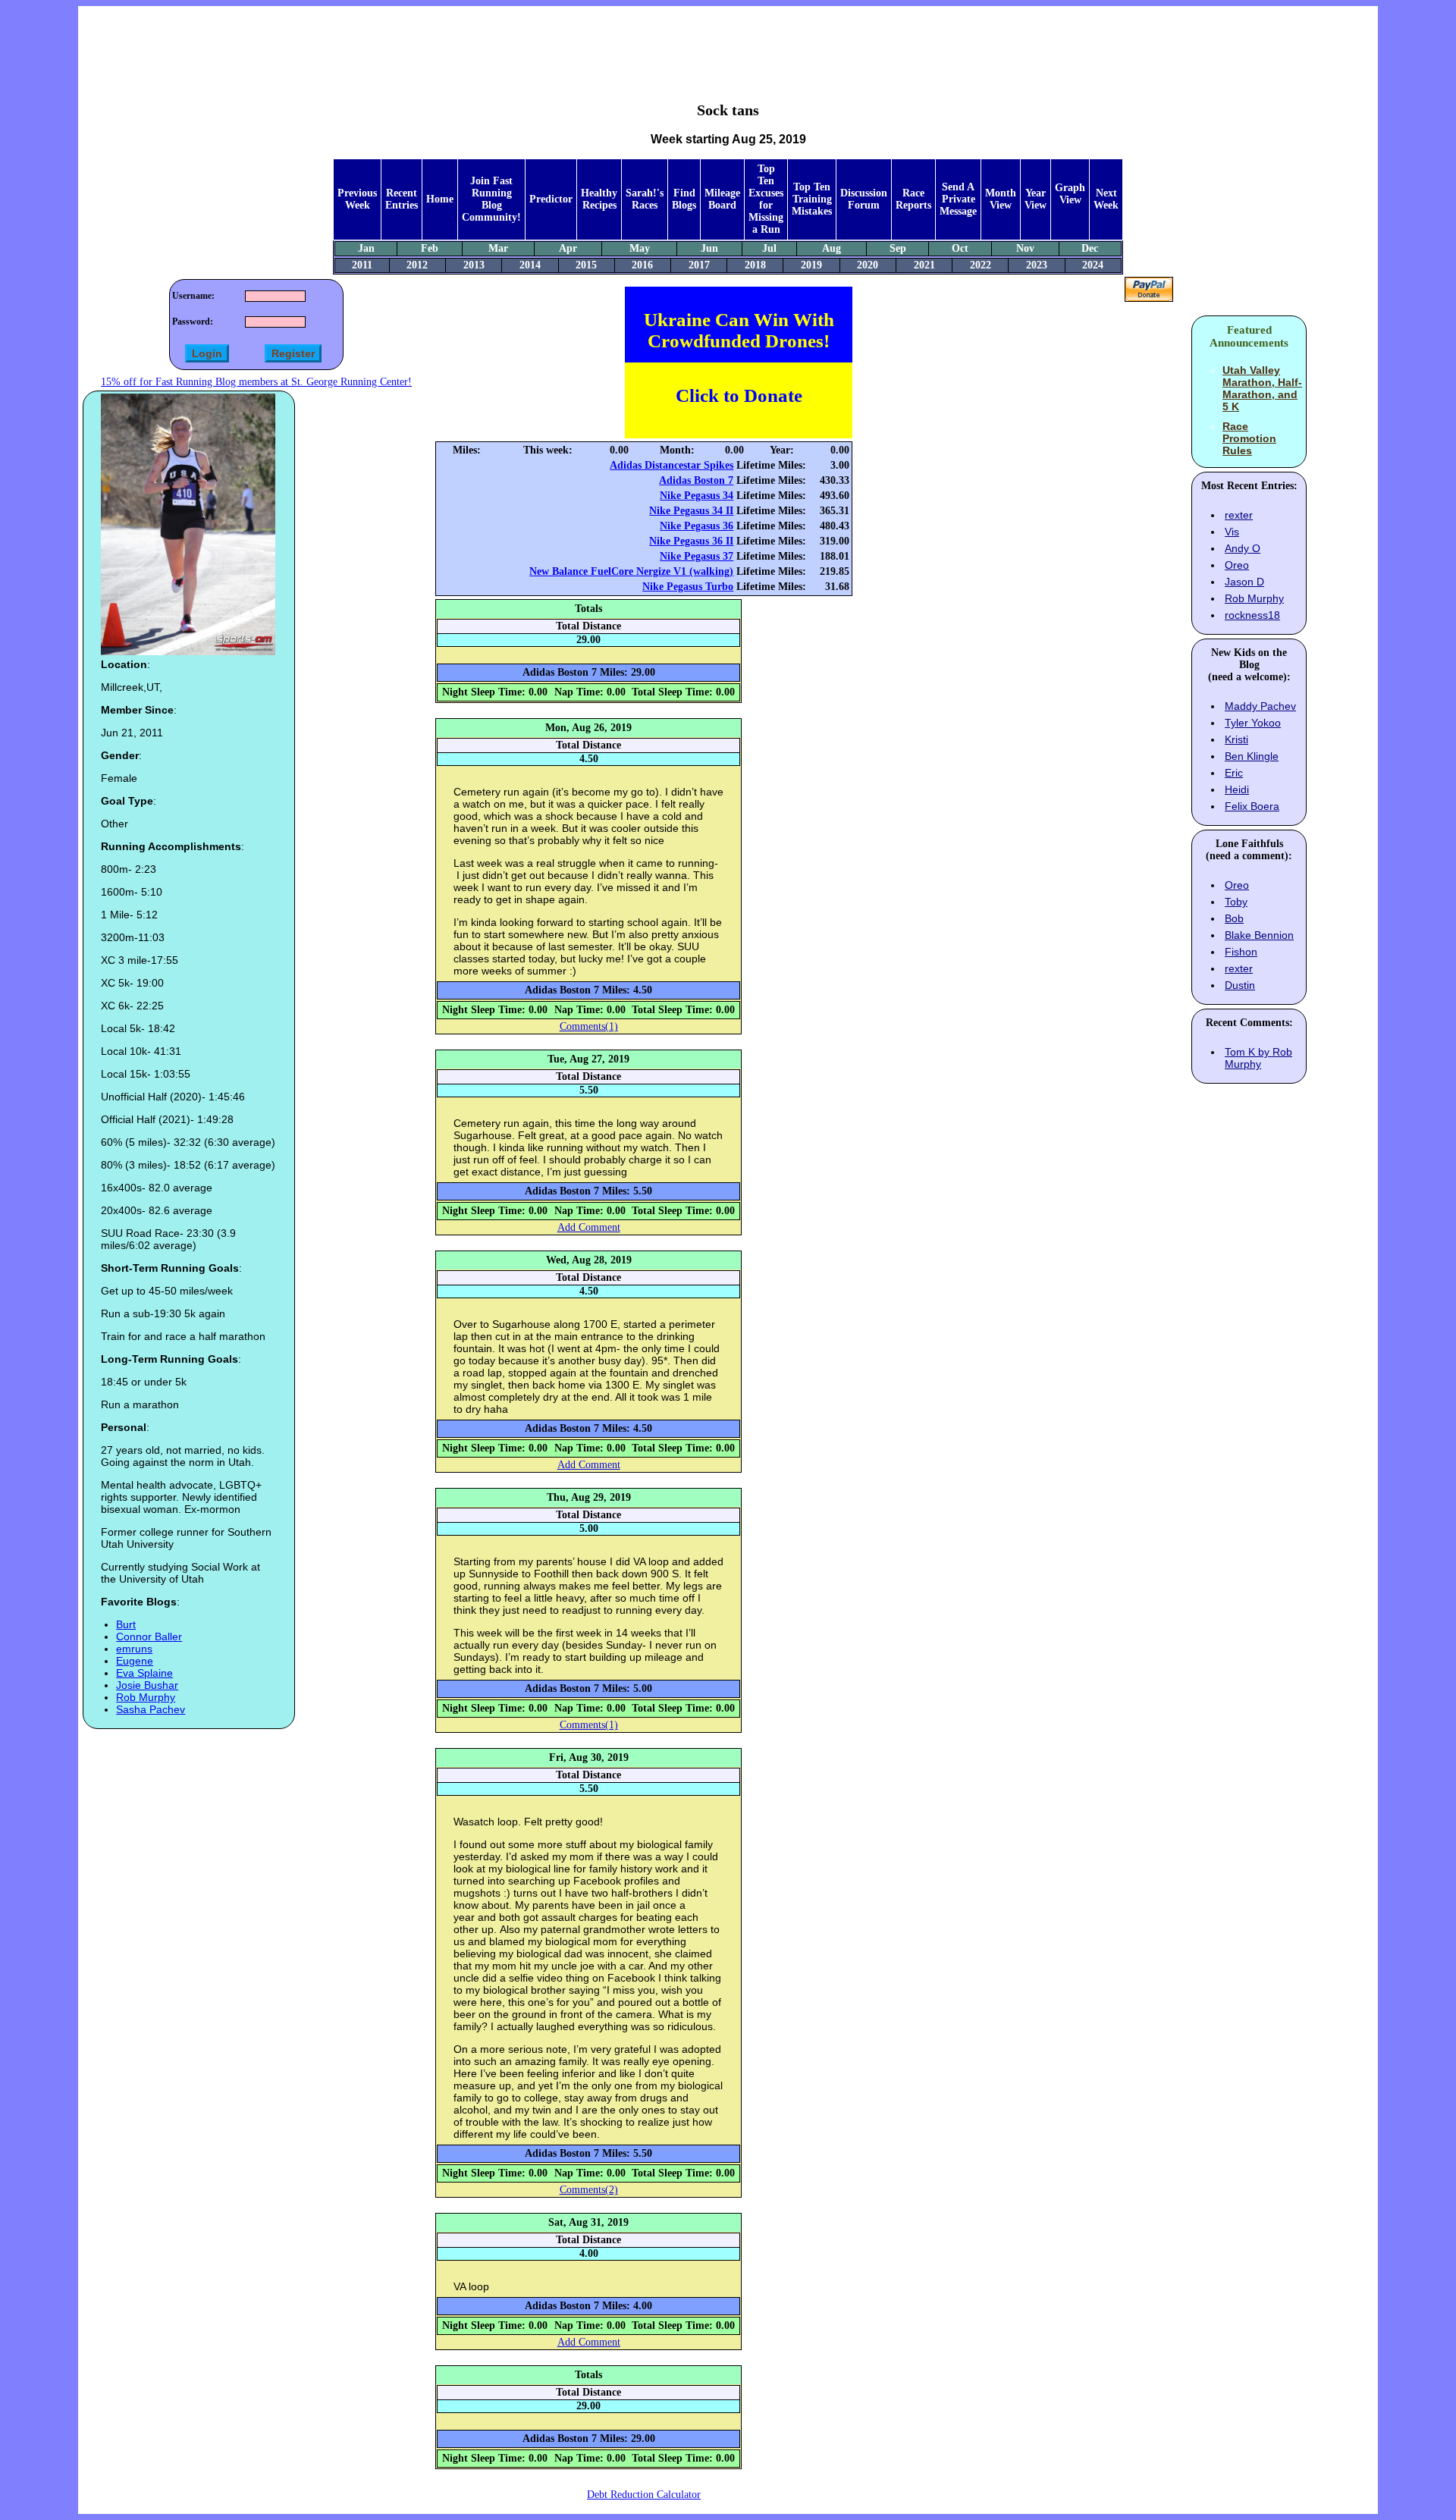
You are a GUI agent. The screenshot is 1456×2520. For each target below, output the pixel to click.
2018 (755, 265)
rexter (1239, 515)
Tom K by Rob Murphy (1258, 1058)
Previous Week (357, 199)
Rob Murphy (146, 1697)
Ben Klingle (1252, 756)
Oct (960, 248)
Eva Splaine (144, 1673)
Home (440, 199)
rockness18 (1252, 615)
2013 (474, 265)
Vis (1232, 532)
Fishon (1241, 952)
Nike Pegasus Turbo (688, 587)
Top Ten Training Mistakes (812, 199)
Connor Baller (149, 1637)
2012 (417, 265)
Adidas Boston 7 (696, 480)
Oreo (1237, 565)
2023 (1037, 265)
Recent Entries (402, 199)
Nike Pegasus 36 (697, 526)
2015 (586, 265)
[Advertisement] (728, 42)
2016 (642, 265)
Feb (430, 248)
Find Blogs (684, 199)
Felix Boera (1252, 806)
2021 (924, 265)
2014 (530, 265)
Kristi (1236, 739)
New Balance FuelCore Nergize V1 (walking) (631, 571)
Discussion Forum (864, 199)
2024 (1093, 265)
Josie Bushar (147, 1685)
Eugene (135, 1661)
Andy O (1243, 548)
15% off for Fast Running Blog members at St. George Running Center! (256, 382)
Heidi (1237, 789)
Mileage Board (722, 199)
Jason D (1244, 582)
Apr (568, 248)
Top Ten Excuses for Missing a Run (766, 199)
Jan (366, 248)
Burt (126, 1624)
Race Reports (913, 199)
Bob (1234, 918)
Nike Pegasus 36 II (691, 541)
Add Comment (589, 1227)
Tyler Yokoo (1253, 723)
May (640, 248)
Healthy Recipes (599, 199)
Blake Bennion (1259, 935)
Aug (832, 248)
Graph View (1070, 194)
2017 (699, 265)
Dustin (1240, 985)
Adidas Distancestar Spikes (672, 465)
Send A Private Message (958, 199)
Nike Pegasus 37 (697, 556)
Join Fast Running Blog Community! (491, 199)
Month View (1001, 199)
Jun (709, 248)
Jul (769, 248)
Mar (498, 248)
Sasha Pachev (151, 1709)
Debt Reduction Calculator (644, 2495)
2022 (981, 265)
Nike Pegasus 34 (697, 496)
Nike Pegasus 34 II (691, 511)
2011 (362, 265)
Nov (1025, 248)
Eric (1234, 773)
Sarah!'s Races (645, 199)
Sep (898, 248)
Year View (1036, 199)
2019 (811, 265)
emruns (134, 1649)
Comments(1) (589, 1026)
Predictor (551, 199)
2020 (868, 265)
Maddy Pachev (1260, 706)
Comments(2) (589, 2190)
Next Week (1106, 199)
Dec (1090, 248)
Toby (1236, 902)
